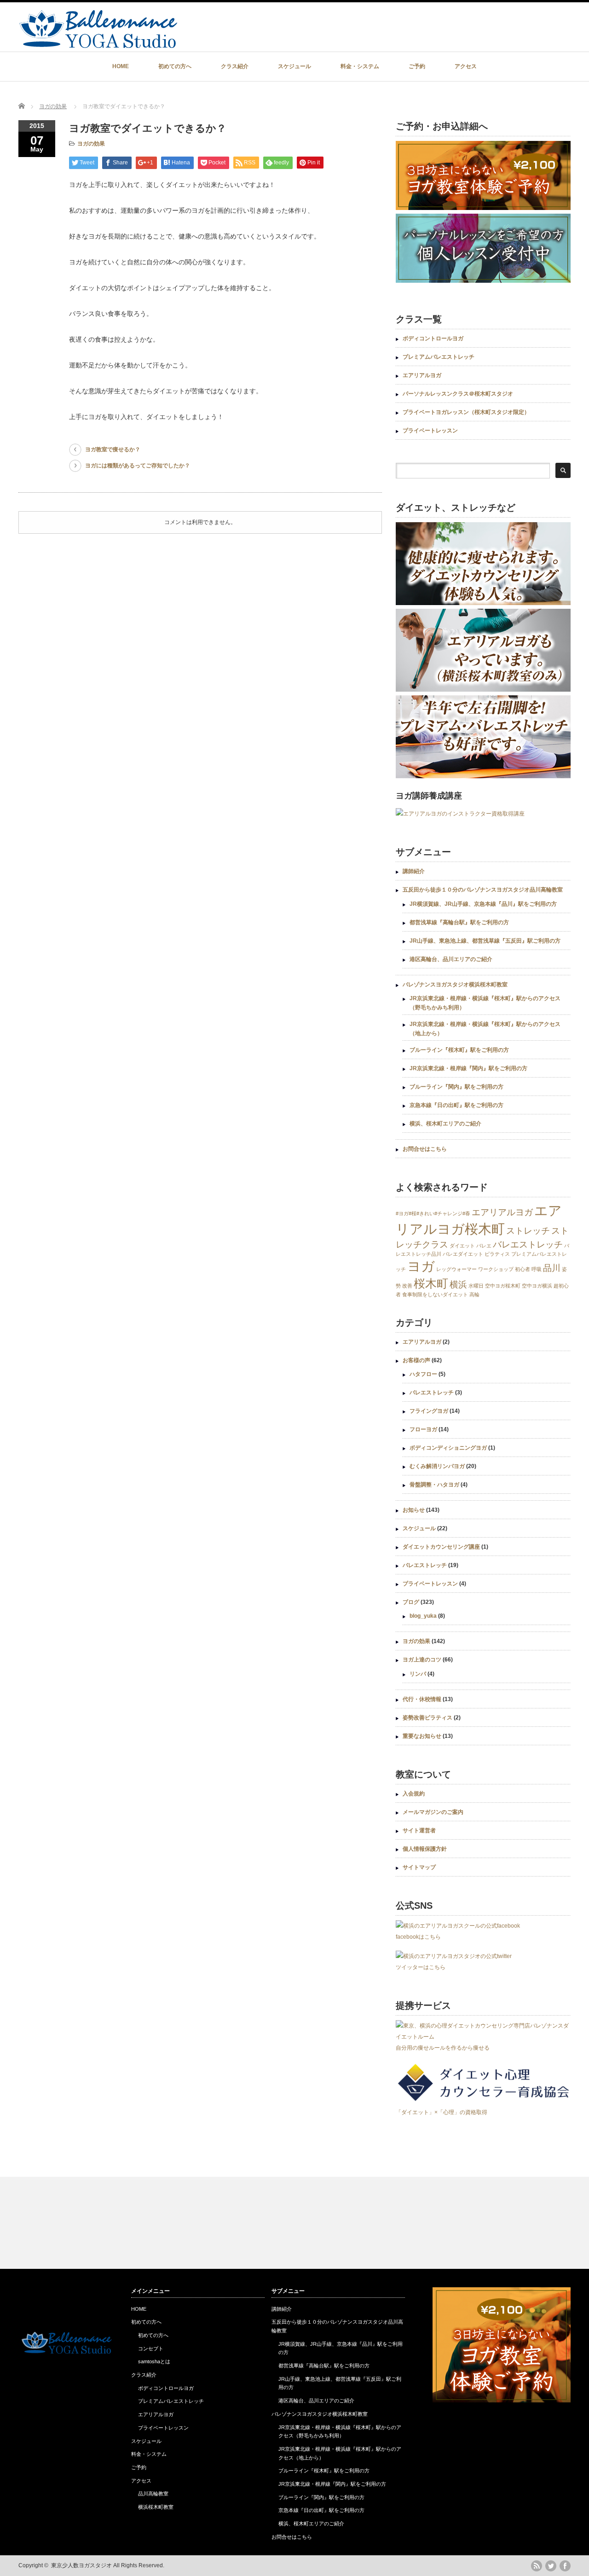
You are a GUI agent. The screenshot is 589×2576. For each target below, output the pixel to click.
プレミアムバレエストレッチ (439, 357)
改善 (407, 1286)
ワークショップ (496, 1269)
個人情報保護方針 (425, 1849)
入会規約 (414, 1794)
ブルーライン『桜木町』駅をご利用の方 (459, 1050)
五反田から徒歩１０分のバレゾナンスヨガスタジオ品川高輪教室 (483, 890)
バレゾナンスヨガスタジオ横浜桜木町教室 (455, 985)
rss (537, 2566)
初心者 (523, 1269)
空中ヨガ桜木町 (503, 1286)
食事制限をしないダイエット (435, 1294)
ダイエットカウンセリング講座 (441, 1547)
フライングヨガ (429, 1411)
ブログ (411, 1602)
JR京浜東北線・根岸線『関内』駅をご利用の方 (468, 1068)
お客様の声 (416, 1360)
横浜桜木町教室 (156, 2507)
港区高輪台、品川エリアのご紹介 (451, 959)
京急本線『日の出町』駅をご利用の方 (456, 1105)
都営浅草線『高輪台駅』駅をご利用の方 (459, 922)
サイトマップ (419, 1867)
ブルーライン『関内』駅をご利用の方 (456, 1087)
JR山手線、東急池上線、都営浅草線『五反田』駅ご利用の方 (485, 941)
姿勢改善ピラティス (427, 1718)
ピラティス (497, 1254)
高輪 (474, 1294)
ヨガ (421, 1266)
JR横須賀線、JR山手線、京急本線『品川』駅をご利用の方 (483, 904)
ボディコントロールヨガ (433, 338)
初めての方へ (175, 66)
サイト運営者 (419, 1830)
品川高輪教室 (153, 2494)
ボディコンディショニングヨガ (448, 1448)
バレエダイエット (463, 1254)
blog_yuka (423, 1616)
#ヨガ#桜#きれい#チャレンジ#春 (433, 1213)
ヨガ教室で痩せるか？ (113, 449)
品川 (552, 1268)
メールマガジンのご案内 (433, 1812)
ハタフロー (423, 1374)
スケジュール (294, 66)
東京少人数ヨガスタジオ (81, 2565)
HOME (121, 66)
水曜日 (476, 1286)
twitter (551, 2566)
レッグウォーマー (456, 1269)
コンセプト (151, 2349)
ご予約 (417, 66)
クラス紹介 (235, 66)
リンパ (418, 1674)
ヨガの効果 (53, 106)
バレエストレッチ (528, 1244)
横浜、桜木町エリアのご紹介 (445, 1124)
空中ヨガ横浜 (537, 1286)
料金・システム (360, 66)
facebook (565, 2566)
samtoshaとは (154, 2361)
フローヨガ (423, 1429)
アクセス (466, 66)
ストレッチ (528, 1231)
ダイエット (462, 1246)
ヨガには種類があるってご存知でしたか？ (138, 466)
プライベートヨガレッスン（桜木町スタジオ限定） (466, 412)
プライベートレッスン (430, 431)
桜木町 (431, 1284)
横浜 (458, 1285)
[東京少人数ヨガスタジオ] (98, 44)
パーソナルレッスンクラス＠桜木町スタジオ (458, 394)
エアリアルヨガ (422, 375)
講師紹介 (414, 871)
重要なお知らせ (422, 1736)
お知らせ (414, 1510)
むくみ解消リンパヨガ (437, 1466)
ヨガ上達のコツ (422, 1660)
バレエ (484, 1246)
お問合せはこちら (425, 1149)
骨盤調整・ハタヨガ (434, 1485)
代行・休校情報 (422, 1699)
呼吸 (537, 1269)
